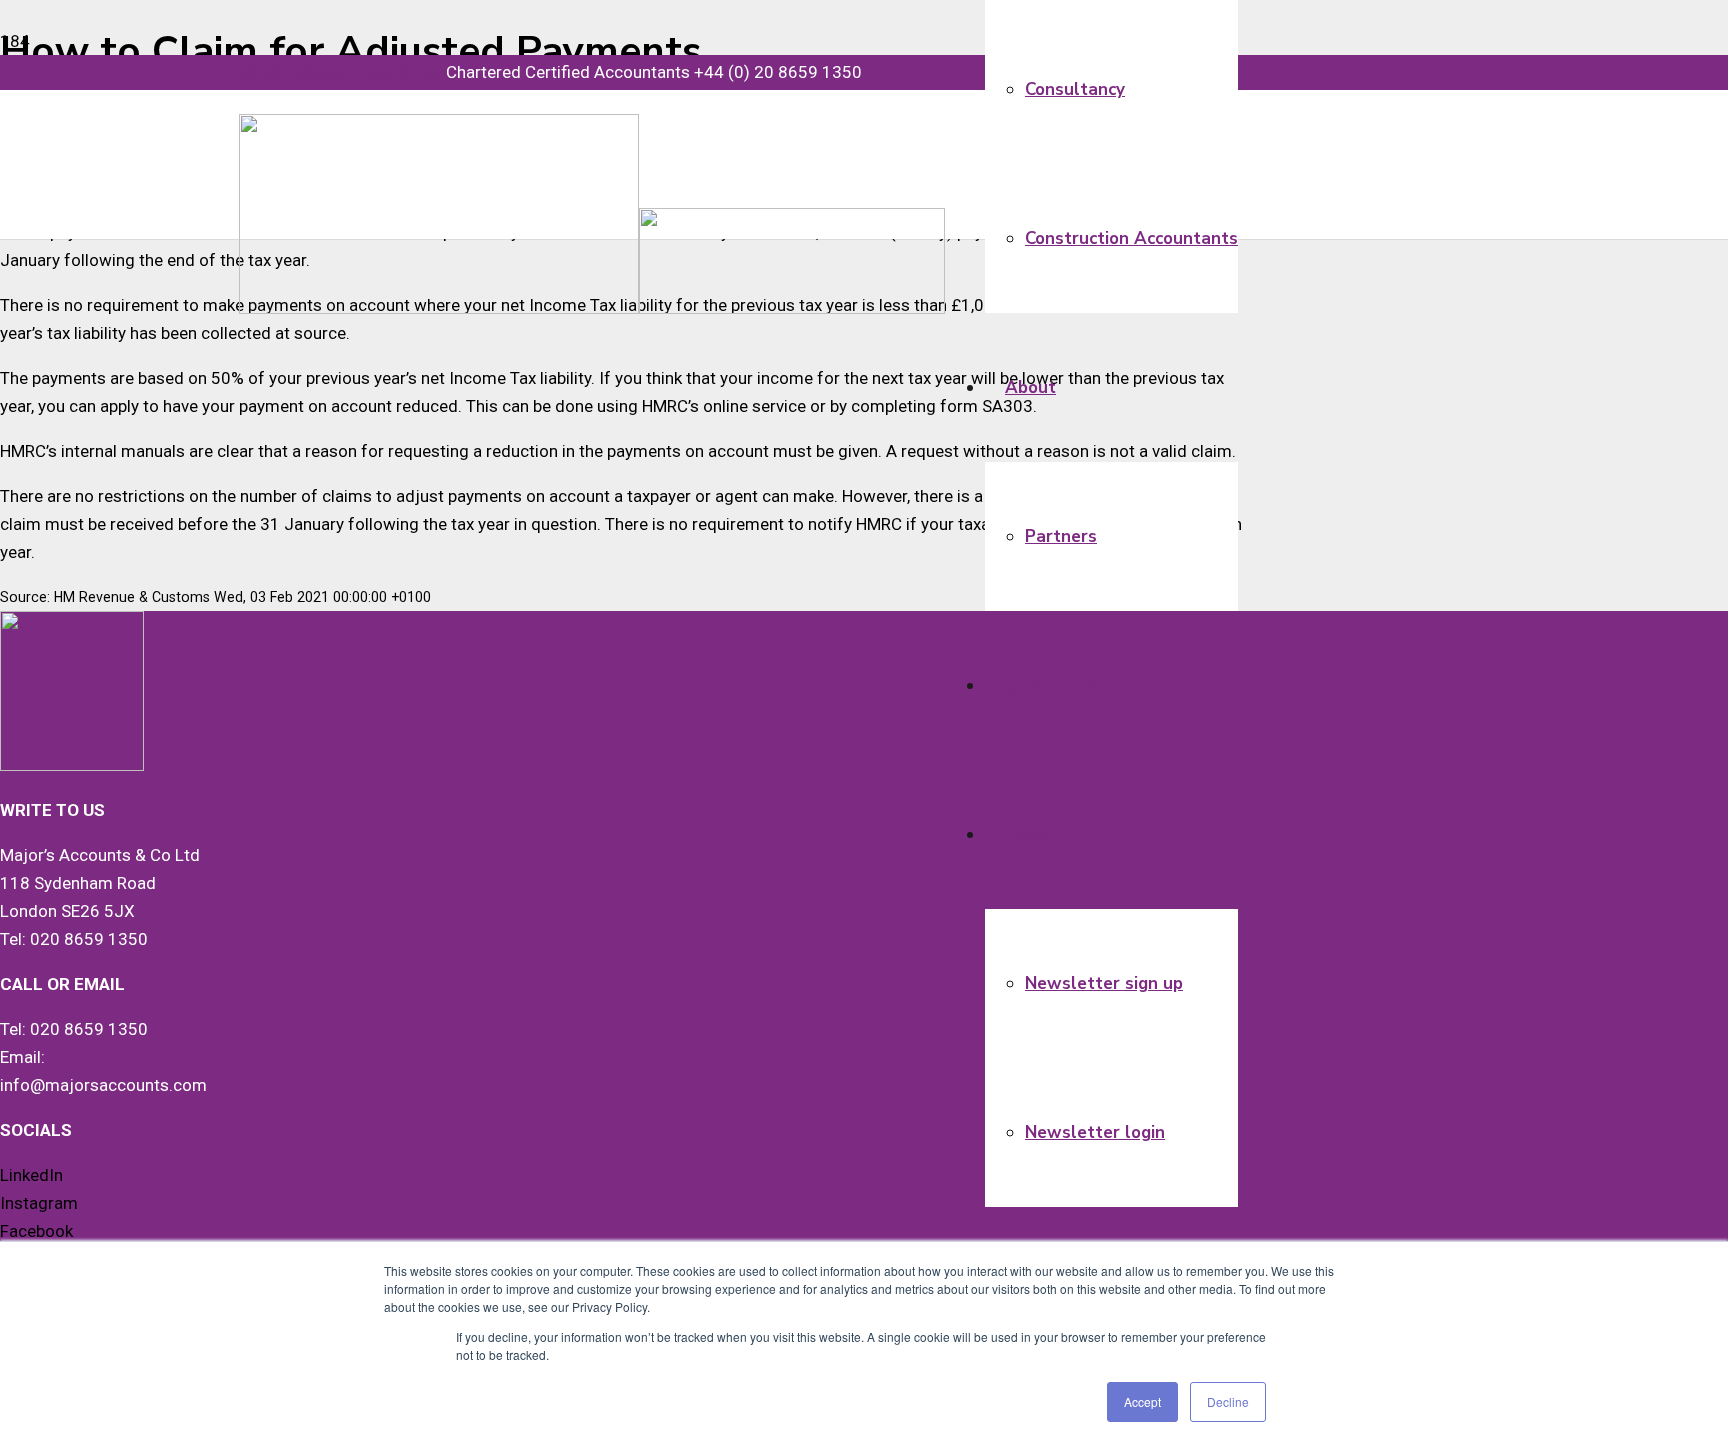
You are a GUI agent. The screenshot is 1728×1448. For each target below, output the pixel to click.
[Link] (592, 308)
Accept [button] (1142, 1401)
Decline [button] (1228, 1401)
